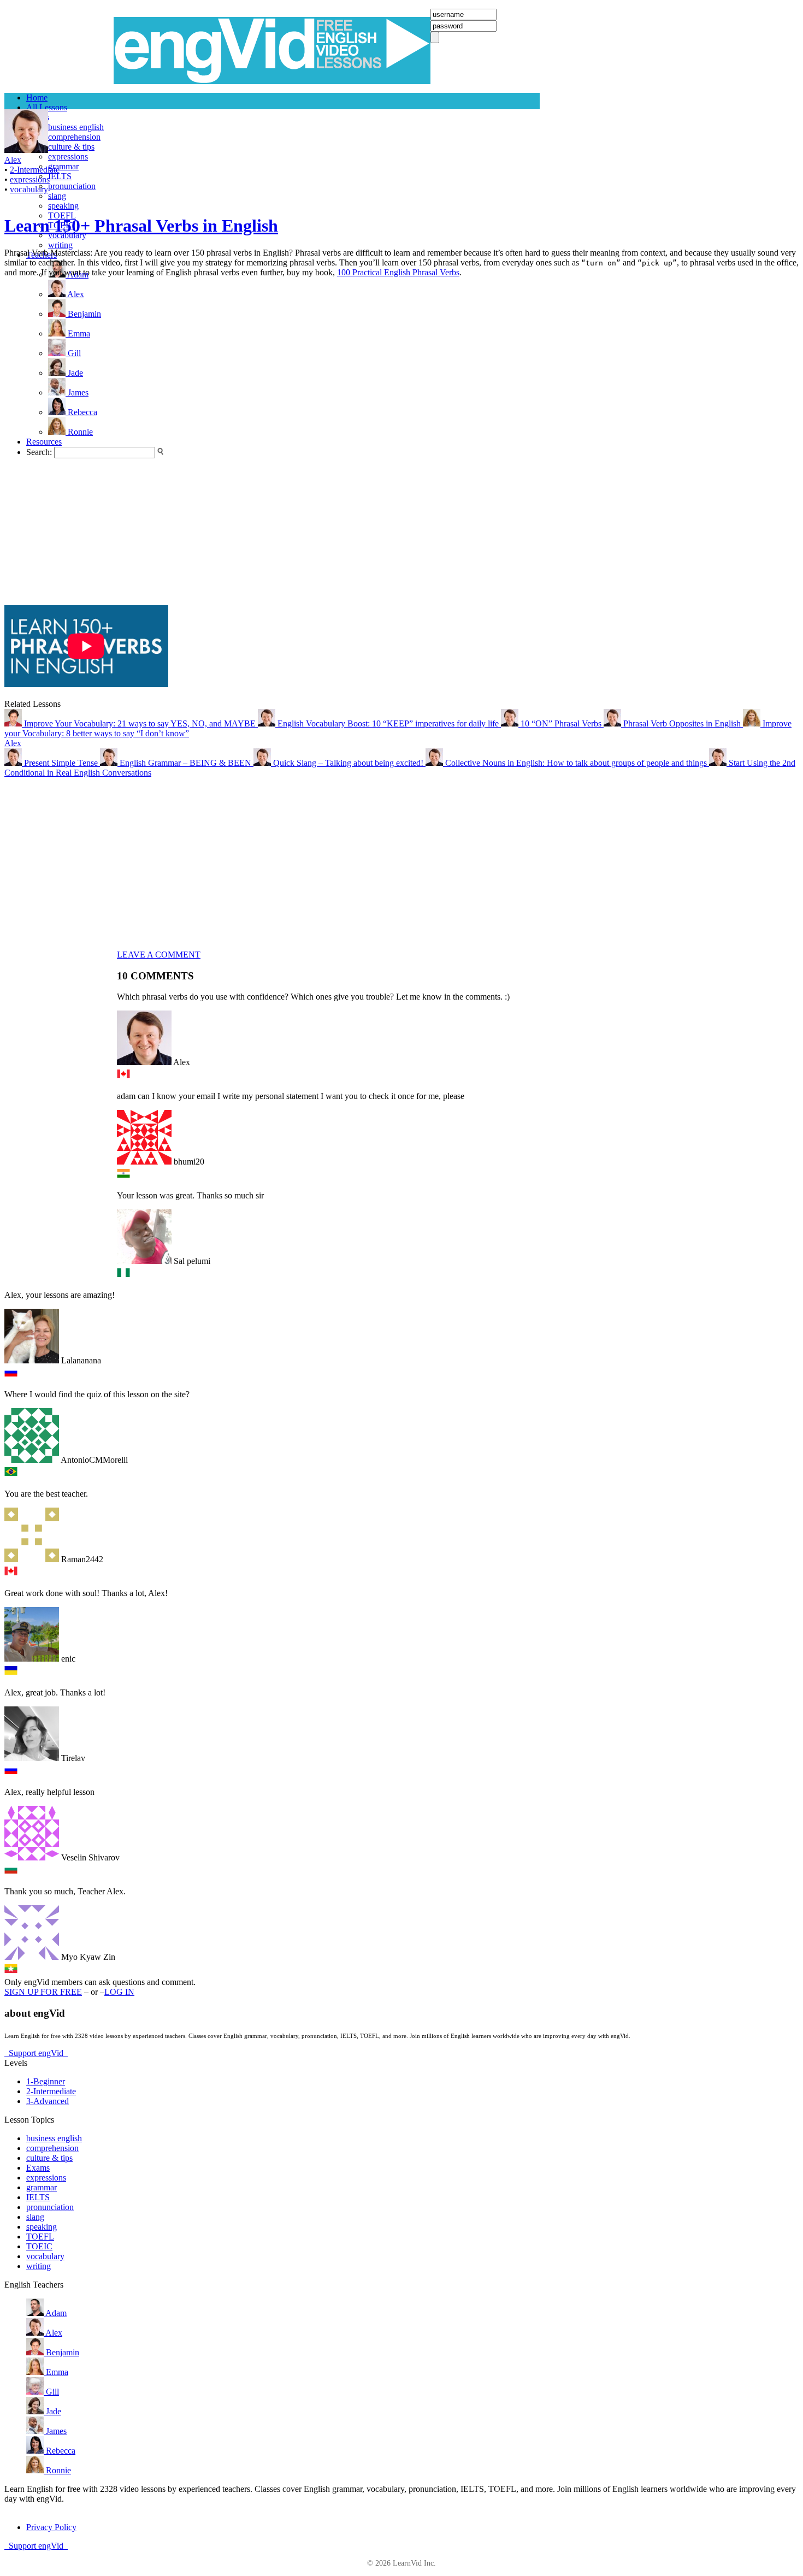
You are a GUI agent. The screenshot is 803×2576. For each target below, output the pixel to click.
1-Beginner (46, 2081)
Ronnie (57, 2470)
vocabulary (29, 189)
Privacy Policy (51, 2527)
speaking (63, 206)
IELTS (60, 176)
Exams (38, 2168)
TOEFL (40, 2237)
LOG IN (119, 1992)
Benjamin (61, 2352)
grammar (63, 166)
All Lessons (47, 107)
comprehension (74, 137)
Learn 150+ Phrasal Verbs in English (141, 226)
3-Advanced (48, 2101)
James (55, 2431)
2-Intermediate (35, 170)
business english (76, 127)
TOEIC (39, 2246)
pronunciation (72, 186)
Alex (13, 743)
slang (57, 196)
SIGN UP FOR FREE (43, 1992)
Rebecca (60, 2451)
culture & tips (71, 147)
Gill (51, 2392)
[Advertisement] (48, 441)
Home (37, 98)
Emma (56, 2372)
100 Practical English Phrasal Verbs (398, 272)
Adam (55, 2313)
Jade (52, 2411)
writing (60, 245)
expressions (68, 156)
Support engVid (36, 2053)
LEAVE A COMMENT (159, 955)
